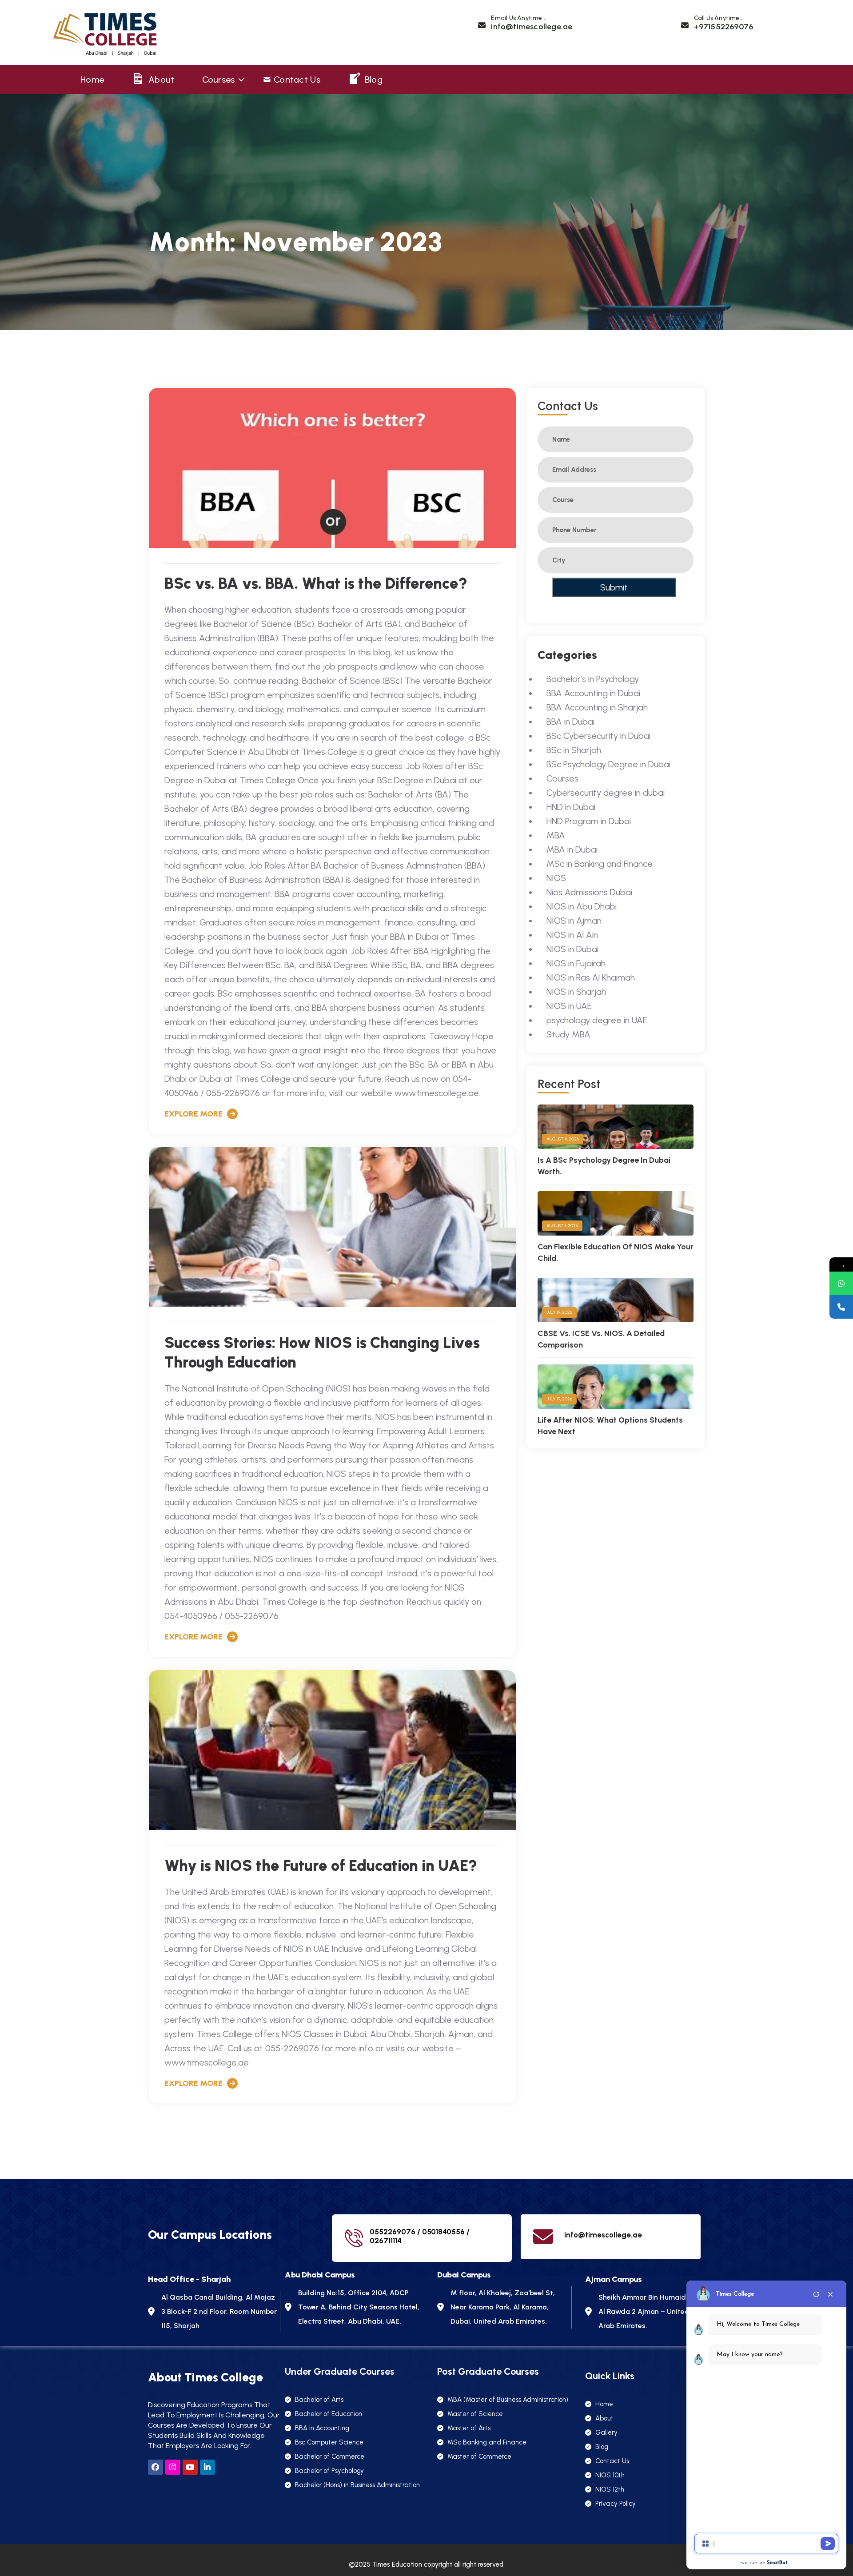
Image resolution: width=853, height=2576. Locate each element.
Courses (219, 80)
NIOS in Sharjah (576, 992)
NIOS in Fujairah (576, 963)
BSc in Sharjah (574, 750)
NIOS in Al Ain (572, 935)
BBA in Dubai (570, 722)
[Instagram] (173, 2467)
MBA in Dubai (572, 849)
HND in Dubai (571, 807)
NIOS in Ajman (574, 921)
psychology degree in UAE (597, 1020)
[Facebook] (155, 2467)
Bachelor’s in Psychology (593, 679)
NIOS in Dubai (572, 949)
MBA (556, 835)
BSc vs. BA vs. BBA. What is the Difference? (316, 583)
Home (92, 80)
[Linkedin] (207, 2467)
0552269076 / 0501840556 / (420, 2232)
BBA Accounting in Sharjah (597, 707)
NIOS (556, 878)
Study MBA (568, 1034)
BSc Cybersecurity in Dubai (598, 736)
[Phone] (841, 1307)
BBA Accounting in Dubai (593, 693)
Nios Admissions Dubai (589, 892)
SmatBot (777, 2563)
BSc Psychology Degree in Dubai (608, 764)
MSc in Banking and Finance (600, 864)
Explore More (193, 1114)
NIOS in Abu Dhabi (582, 906)
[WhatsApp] (841, 1283)
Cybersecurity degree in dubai (606, 793)
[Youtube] (190, 2467)
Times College (735, 2294)
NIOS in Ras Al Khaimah (591, 977)
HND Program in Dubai (589, 821)
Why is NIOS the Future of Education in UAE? (321, 1866)
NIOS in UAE (569, 1006)
